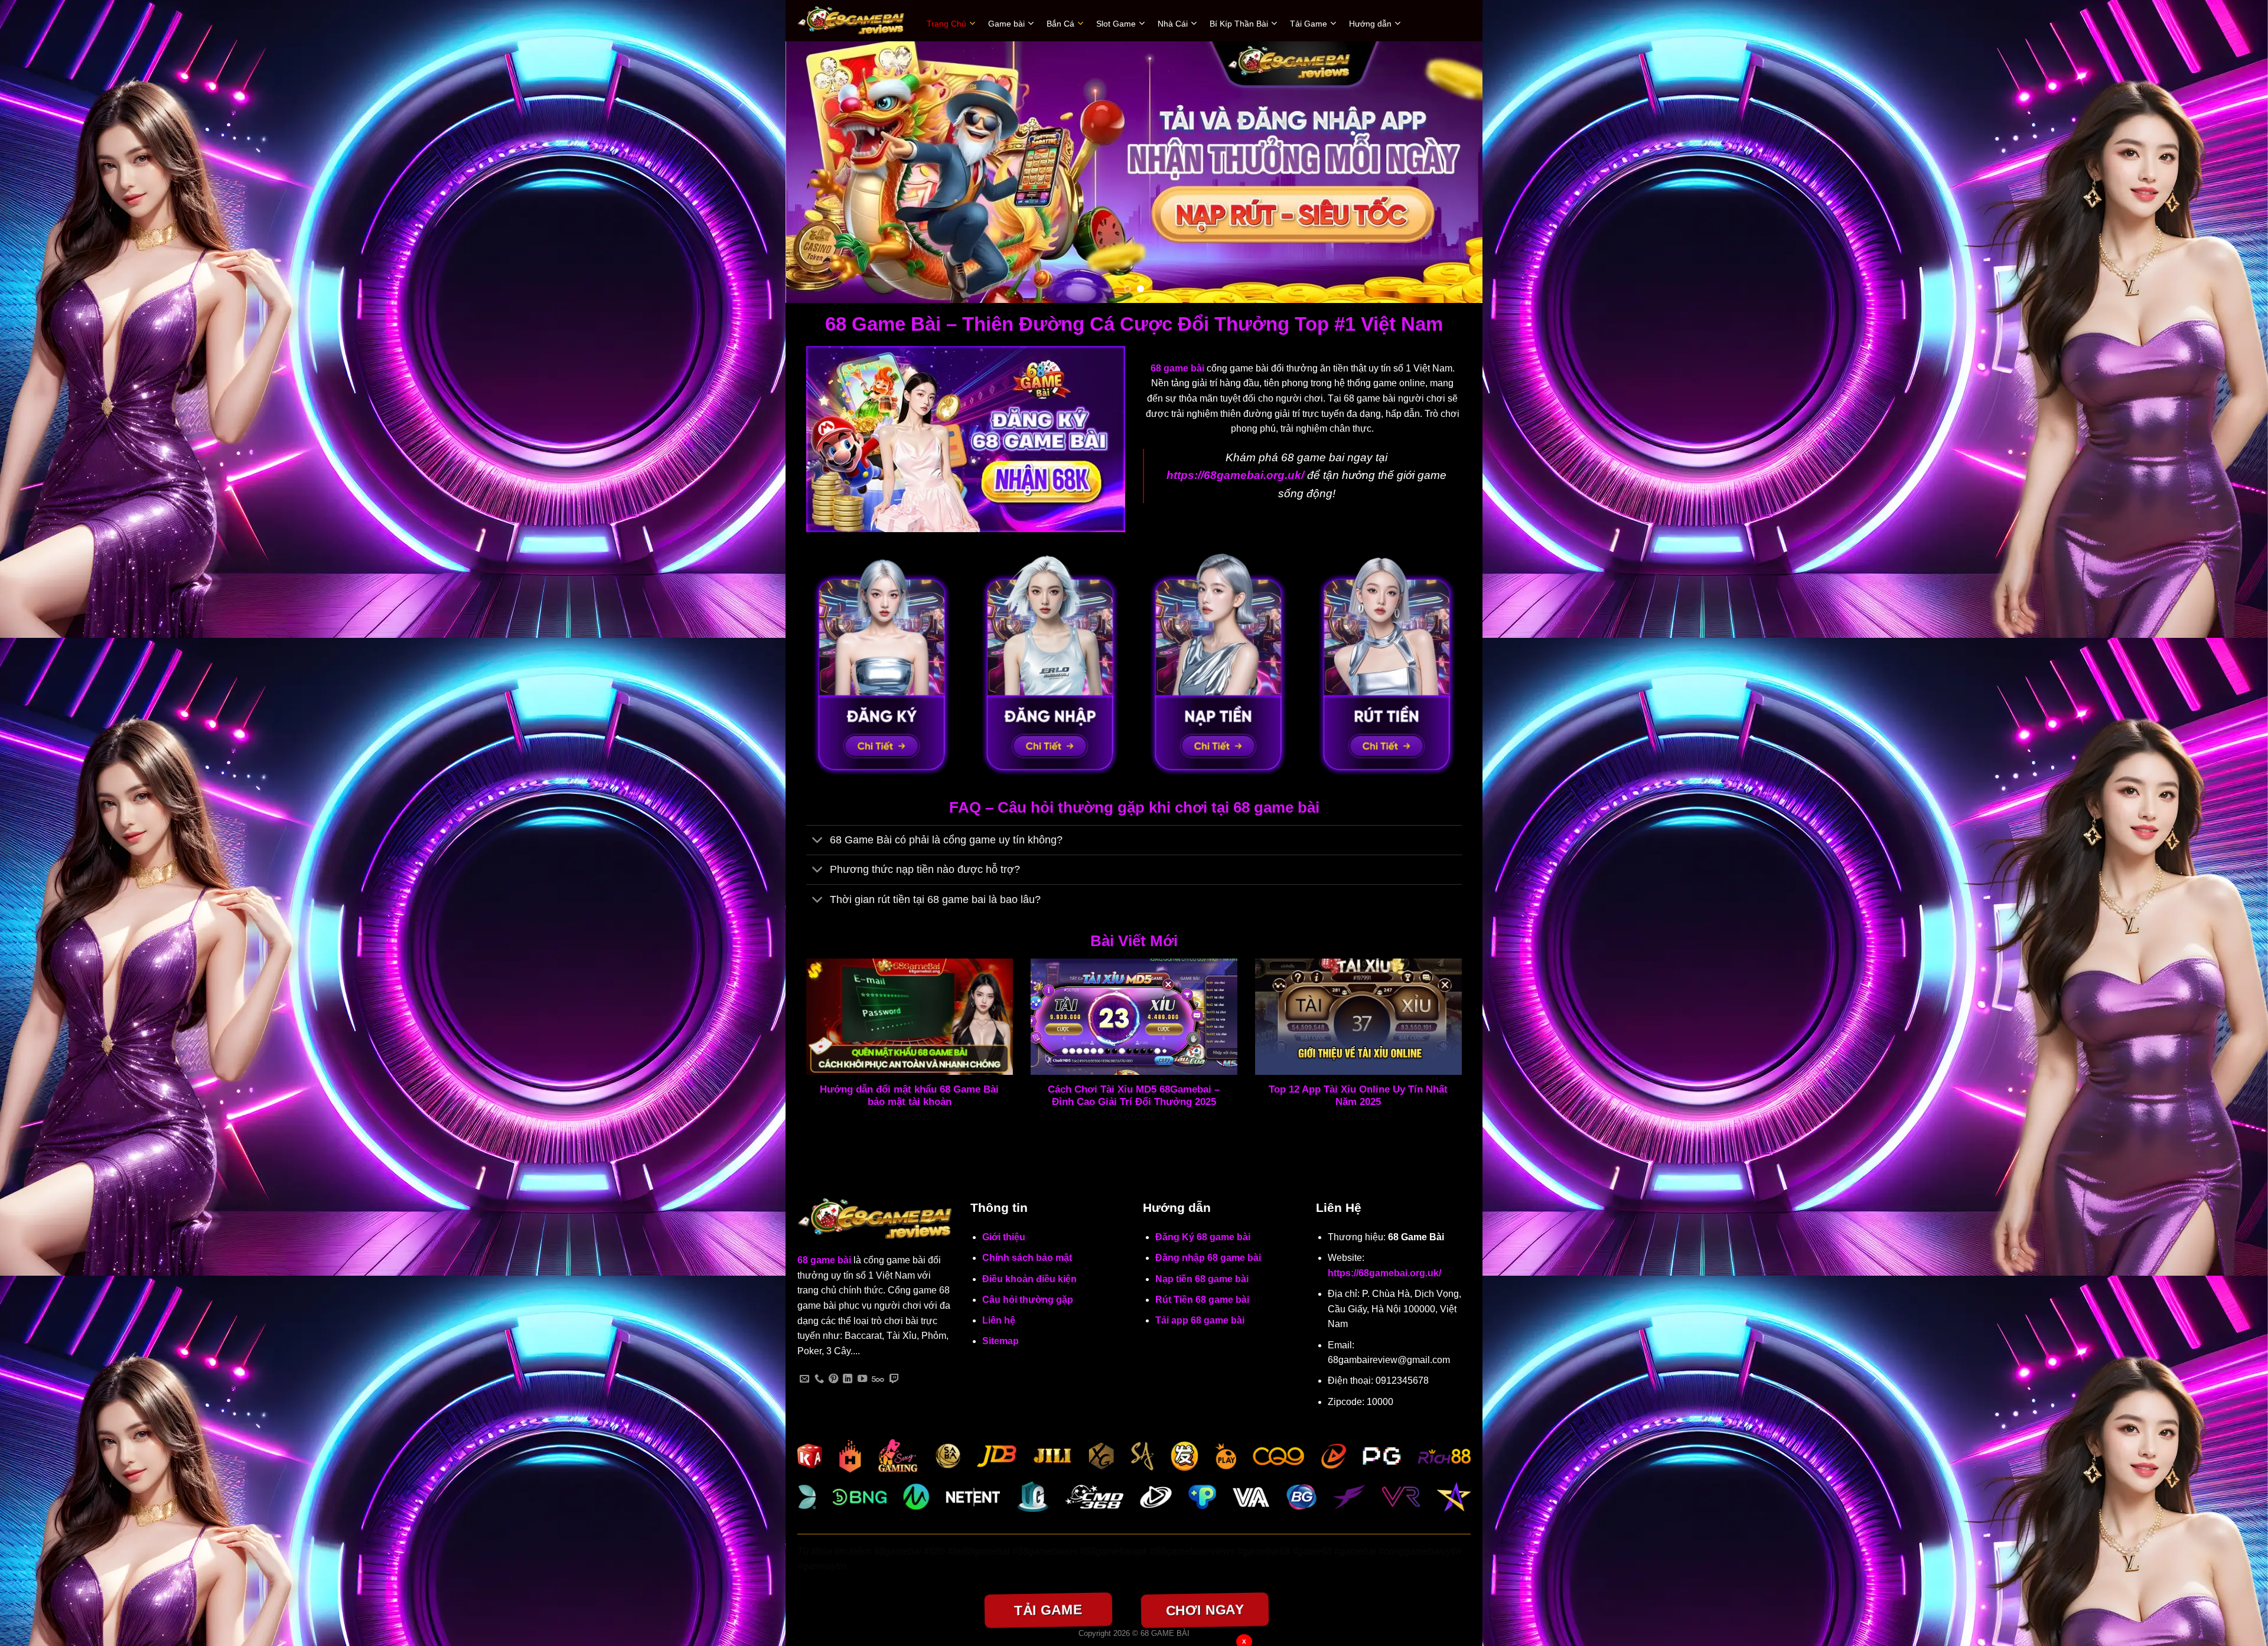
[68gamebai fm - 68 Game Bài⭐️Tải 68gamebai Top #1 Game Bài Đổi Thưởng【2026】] (853, 21)
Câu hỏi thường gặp (1028, 1300)
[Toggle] (818, 841)
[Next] (1454, 172)
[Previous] (814, 172)
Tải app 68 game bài (1200, 1320)
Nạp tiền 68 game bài (1202, 1279)
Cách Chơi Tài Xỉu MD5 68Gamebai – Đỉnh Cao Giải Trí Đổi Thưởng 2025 (1134, 1096)
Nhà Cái (1173, 24)
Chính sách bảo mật (1027, 1258)
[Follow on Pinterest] (833, 1379)
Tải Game (1309, 24)
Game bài (1006, 24)
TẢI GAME (1048, 1610)
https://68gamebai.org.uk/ (1384, 1273)
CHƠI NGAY (1205, 1610)
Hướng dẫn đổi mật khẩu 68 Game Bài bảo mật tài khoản (909, 1096)
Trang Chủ (946, 24)
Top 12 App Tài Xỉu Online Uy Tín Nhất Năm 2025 (1358, 1096)
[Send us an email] (804, 1379)
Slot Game (1116, 24)
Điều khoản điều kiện (1029, 1279)
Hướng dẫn (1370, 24)
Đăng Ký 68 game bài (1203, 1237)
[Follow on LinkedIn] (848, 1379)
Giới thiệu (1004, 1237)
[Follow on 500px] (878, 1379)
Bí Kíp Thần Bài (1239, 24)
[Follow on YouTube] (862, 1379)
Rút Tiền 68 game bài (1202, 1300)
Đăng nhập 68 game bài (1208, 1258)
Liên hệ (999, 1320)
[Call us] (819, 1379)
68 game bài (824, 1260)
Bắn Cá (1060, 24)
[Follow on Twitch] (894, 1379)
